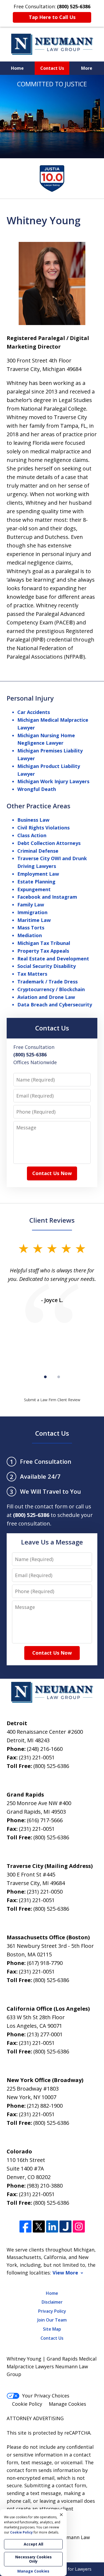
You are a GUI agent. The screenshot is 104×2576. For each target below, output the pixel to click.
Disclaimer (52, 2302)
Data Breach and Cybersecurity (55, 1005)
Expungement (34, 889)
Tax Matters (32, 974)
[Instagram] (79, 2227)
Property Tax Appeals (43, 951)
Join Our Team (52, 2320)
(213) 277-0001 (45, 2034)
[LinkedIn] (52, 2227)
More (87, 68)
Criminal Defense (38, 851)
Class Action (32, 835)
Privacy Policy (52, 2311)
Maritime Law (34, 920)
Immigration (32, 912)
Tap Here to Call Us (52, 17)
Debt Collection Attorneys (49, 843)
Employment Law (38, 874)
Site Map (52, 2329)
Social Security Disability (47, 966)
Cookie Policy (27, 2404)
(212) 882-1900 (45, 2106)
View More (65, 2273)
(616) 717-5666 (45, 1820)
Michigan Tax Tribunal (44, 943)
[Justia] (65, 2227)
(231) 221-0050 (45, 1892)
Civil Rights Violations (43, 828)
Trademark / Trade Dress (47, 982)
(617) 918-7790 (45, 1963)
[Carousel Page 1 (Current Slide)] (45, 1377)
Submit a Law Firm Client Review (52, 1400)
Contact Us (52, 68)
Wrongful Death (37, 789)
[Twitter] (39, 2227)
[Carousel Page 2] (59, 1377)
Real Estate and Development (53, 959)
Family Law (31, 905)
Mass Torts (31, 928)
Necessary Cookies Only (33, 2559)
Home (17, 68)
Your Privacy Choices (46, 2396)
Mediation (30, 935)
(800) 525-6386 (51, 1766)
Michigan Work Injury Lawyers (53, 781)
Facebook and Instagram (47, 897)
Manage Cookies (67, 2404)
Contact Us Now (52, 1173)
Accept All (33, 2544)
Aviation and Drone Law (46, 997)
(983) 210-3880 (45, 2186)
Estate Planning (36, 882)
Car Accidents (34, 712)
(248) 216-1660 (45, 1749)
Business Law (33, 820)
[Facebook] (25, 2227)
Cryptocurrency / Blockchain (51, 989)
